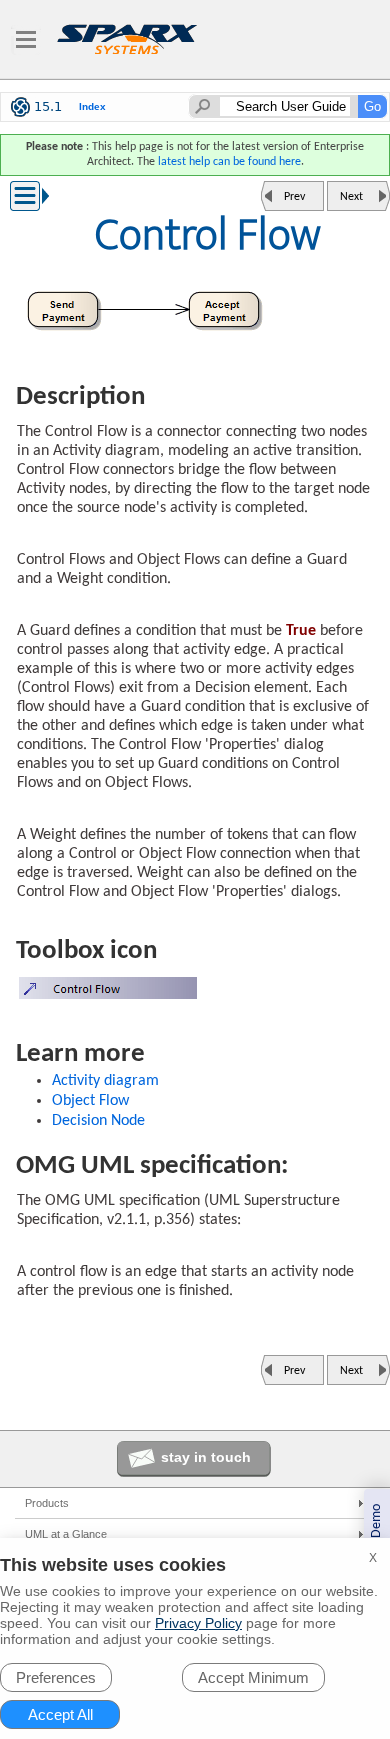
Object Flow (90, 1101)
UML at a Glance (66, 1534)
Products (47, 1503)
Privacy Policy (198, 1623)
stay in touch (206, 1457)
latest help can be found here (229, 162)
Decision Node (98, 1121)
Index (92, 106)
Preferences (56, 1677)
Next (351, 197)
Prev (294, 197)
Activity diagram (105, 1081)
